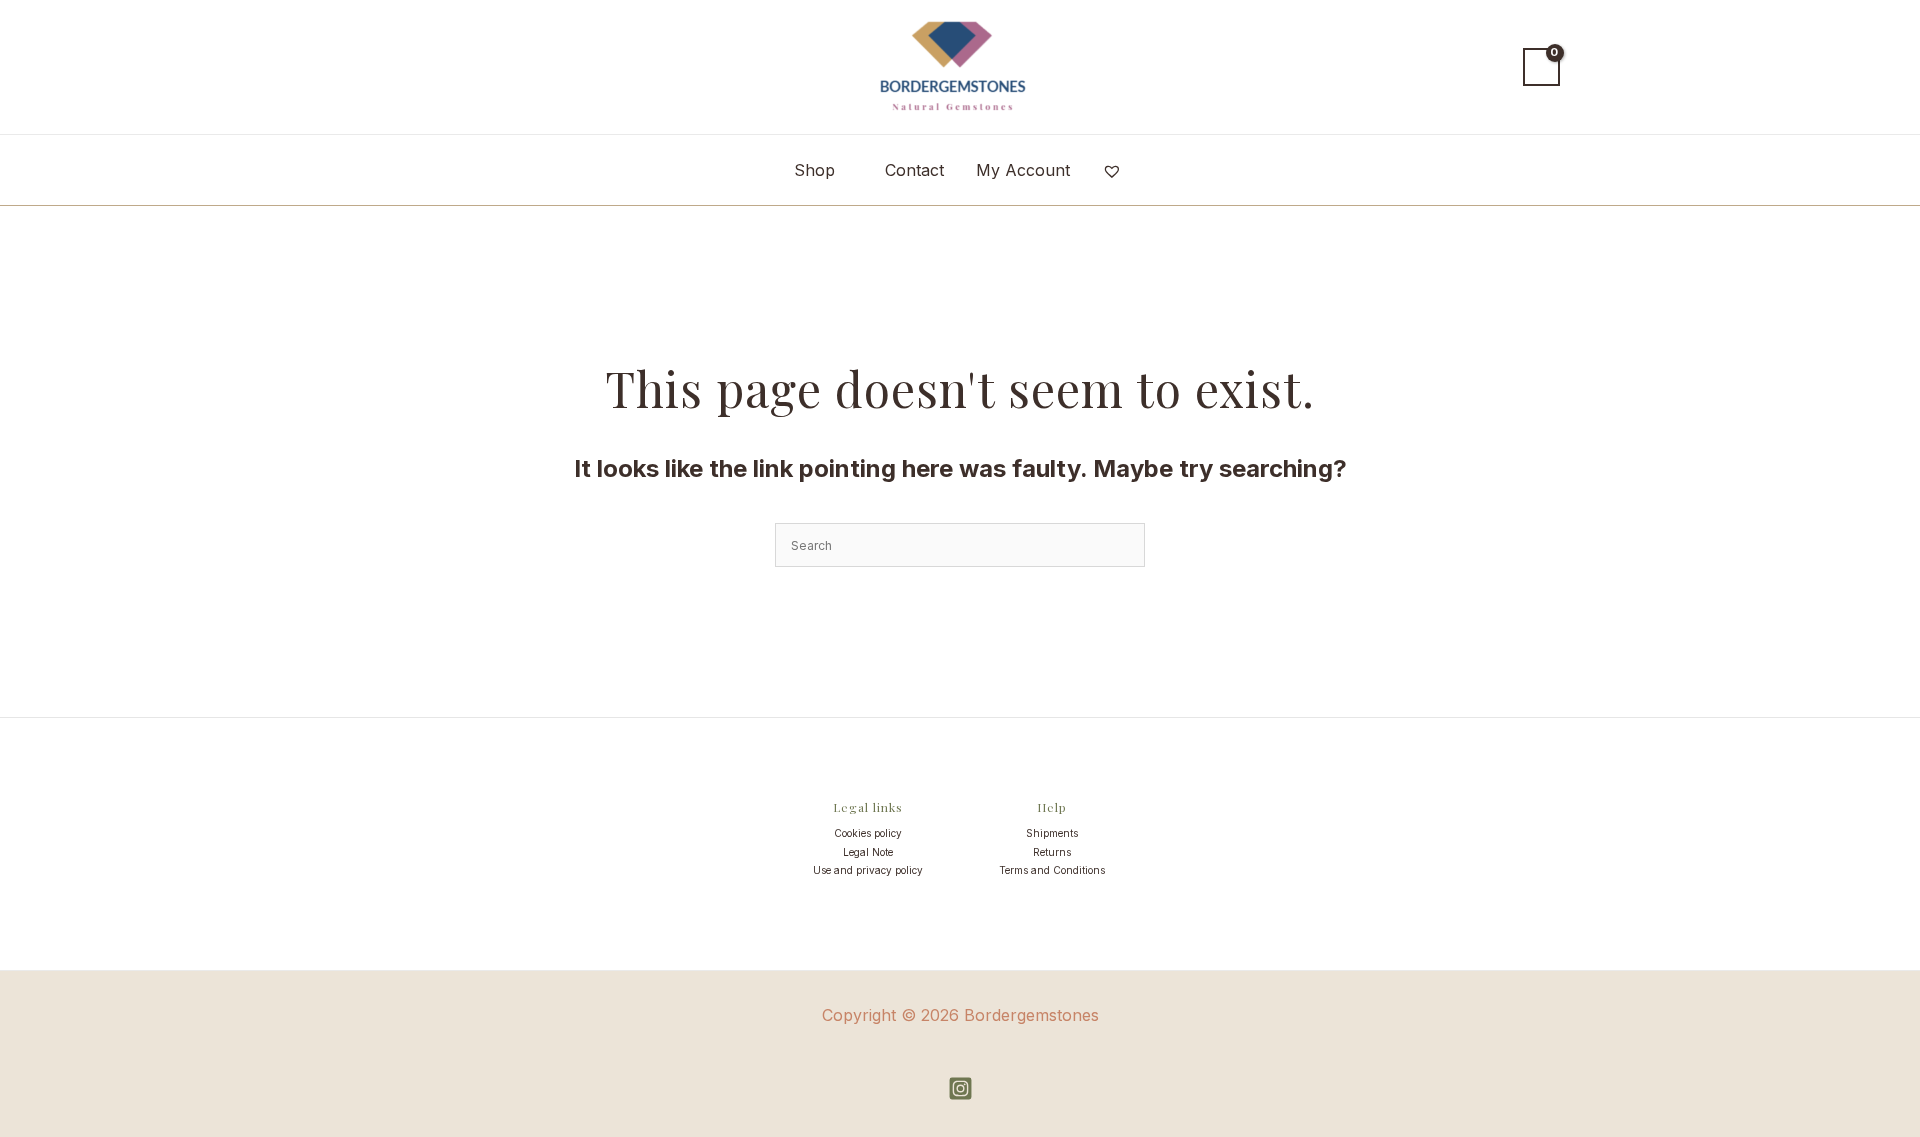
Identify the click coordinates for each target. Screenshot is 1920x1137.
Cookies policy (868, 833)
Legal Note (868, 852)
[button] (1489, 67)
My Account (1023, 170)
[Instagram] (960, 1088)
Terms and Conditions (1052, 870)
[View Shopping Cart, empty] (1541, 67)
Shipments (1052, 833)
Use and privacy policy (868, 870)
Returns (1052, 852)
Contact (914, 170)
